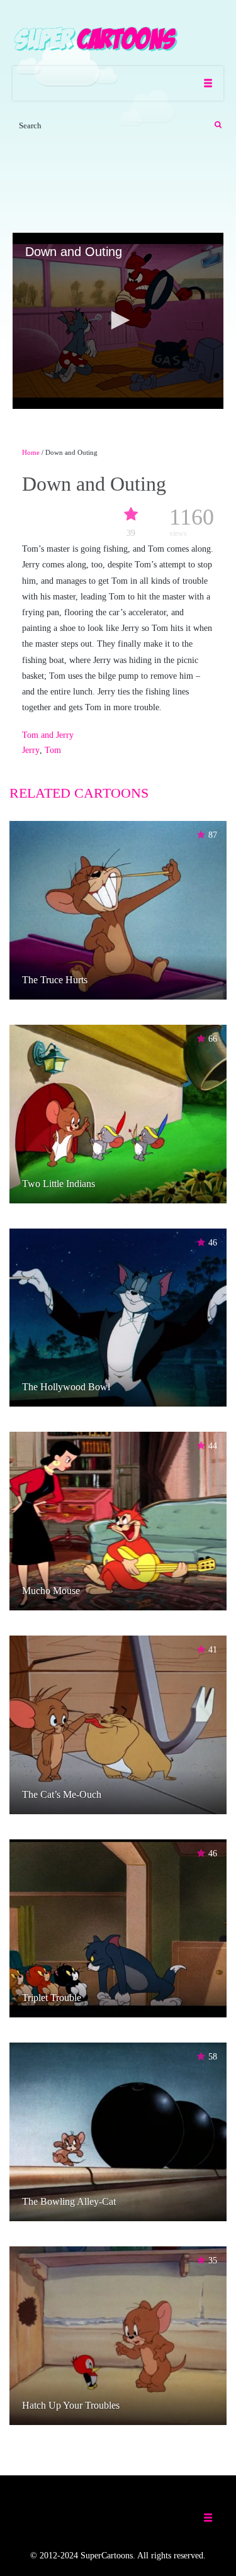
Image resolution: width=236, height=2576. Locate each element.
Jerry (31, 750)
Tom (53, 750)
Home (31, 452)
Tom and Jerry (48, 735)
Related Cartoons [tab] (79, 793)
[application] (118, 321)
